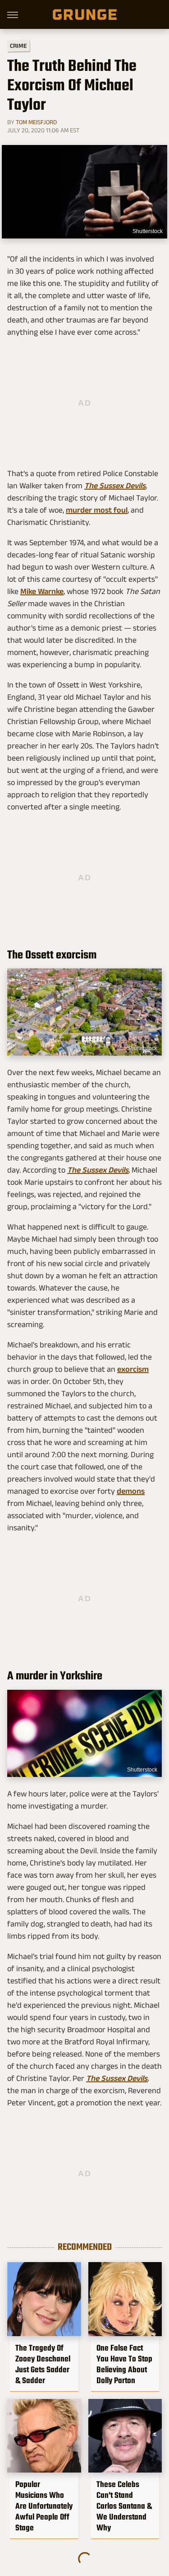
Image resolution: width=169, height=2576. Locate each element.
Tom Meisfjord (36, 122)
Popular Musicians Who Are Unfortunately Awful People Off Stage (44, 2506)
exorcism (133, 1369)
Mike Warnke (42, 591)
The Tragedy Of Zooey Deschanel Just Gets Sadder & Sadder (43, 2364)
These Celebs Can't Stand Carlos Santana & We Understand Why (124, 2506)
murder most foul (97, 510)
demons (131, 1491)
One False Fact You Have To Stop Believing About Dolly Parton (124, 2364)
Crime (18, 46)
